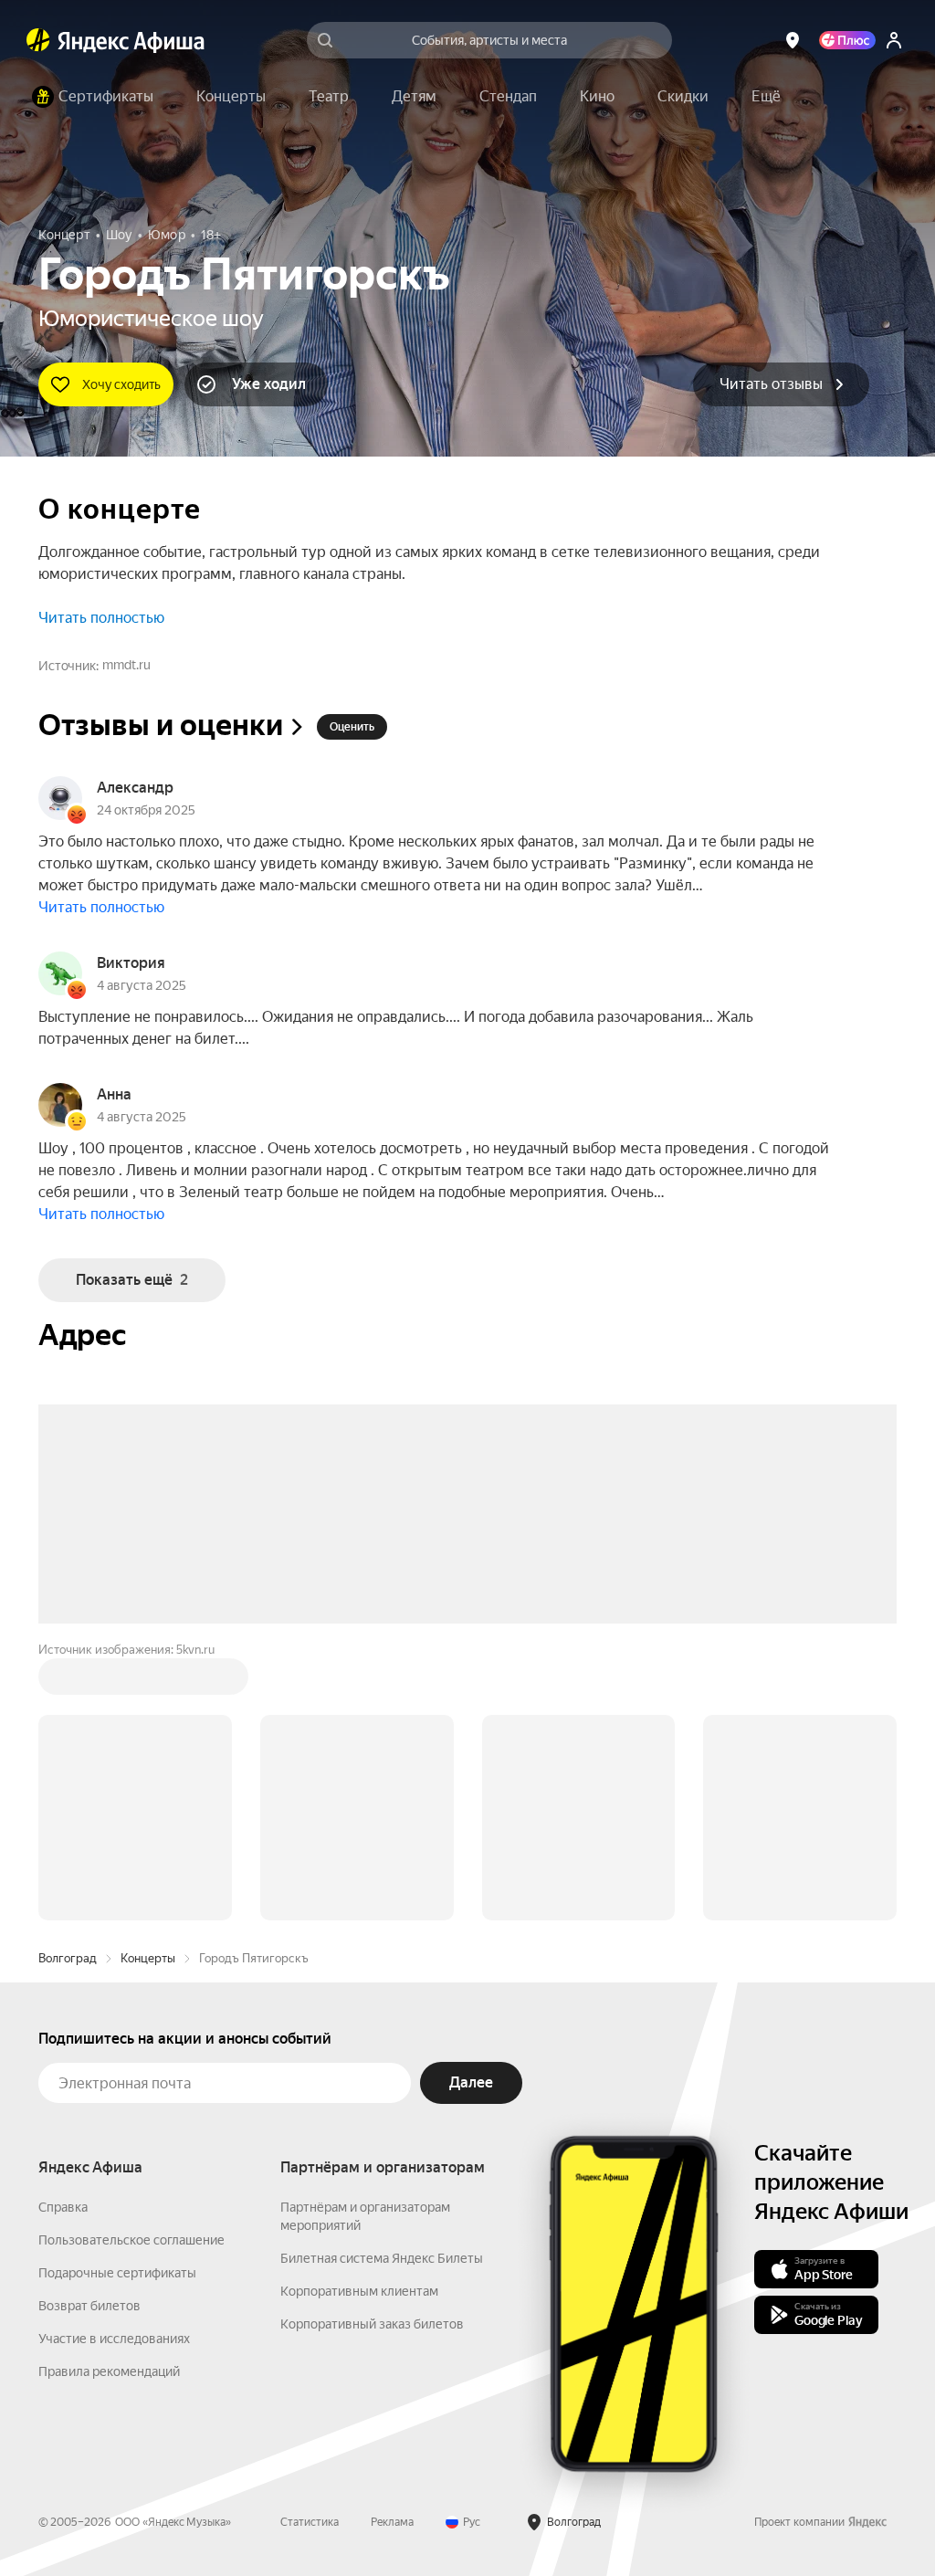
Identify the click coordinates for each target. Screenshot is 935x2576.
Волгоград (68, 1682)
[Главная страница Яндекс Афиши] (38, 40)
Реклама (392, 2245)
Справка (63, 1930)
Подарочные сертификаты (117, 1996)
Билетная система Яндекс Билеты (382, 1982)
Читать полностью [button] (101, 618)
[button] (766, 97)
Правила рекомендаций (109, 2095)
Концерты (148, 1682)
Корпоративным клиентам (359, 2014)
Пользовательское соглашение (131, 1963)
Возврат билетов (89, 2029)
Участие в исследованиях (114, 2062)
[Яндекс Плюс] (847, 40)
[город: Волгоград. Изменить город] (793, 40)
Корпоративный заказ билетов (372, 2047)
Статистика (310, 2245)
